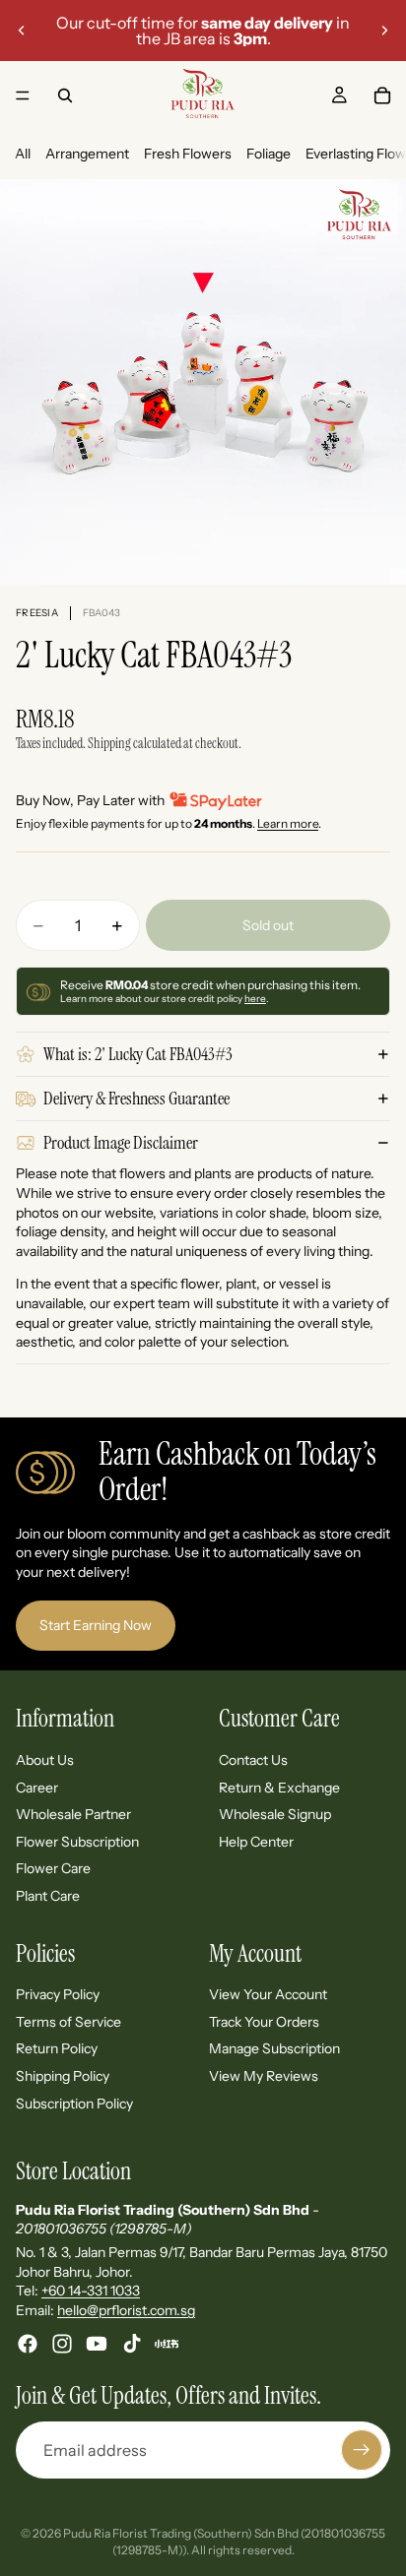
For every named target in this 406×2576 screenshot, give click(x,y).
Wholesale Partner (73, 1814)
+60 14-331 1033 (91, 2291)
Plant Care (48, 1896)
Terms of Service (68, 2022)
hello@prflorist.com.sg (126, 2310)
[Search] (65, 95)
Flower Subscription (77, 1842)
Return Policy (57, 2049)
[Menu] (23, 95)
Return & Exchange (279, 1788)
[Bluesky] (167, 2344)
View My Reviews (264, 2076)
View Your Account (268, 1994)
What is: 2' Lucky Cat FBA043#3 (138, 1054)
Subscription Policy (74, 2104)
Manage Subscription (274, 2049)
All (23, 154)
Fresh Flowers (188, 154)
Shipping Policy (63, 2076)
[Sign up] (362, 2450)
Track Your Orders (264, 2022)
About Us (45, 1760)
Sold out (268, 925)
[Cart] (382, 95)
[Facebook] (28, 2344)
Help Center (256, 1842)
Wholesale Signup (275, 1814)
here (255, 999)
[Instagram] (62, 2344)
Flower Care (53, 1868)
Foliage (269, 154)
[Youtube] (97, 2344)
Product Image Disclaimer (121, 1143)
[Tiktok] (132, 2344)
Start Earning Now (96, 1625)
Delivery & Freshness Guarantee (136, 1099)
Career (37, 1788)
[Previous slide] (22, 31)
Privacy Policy (58, 1994)
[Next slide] (384, 31)
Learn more (288, 823)
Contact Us (253, 1760)
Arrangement (87, 154)
